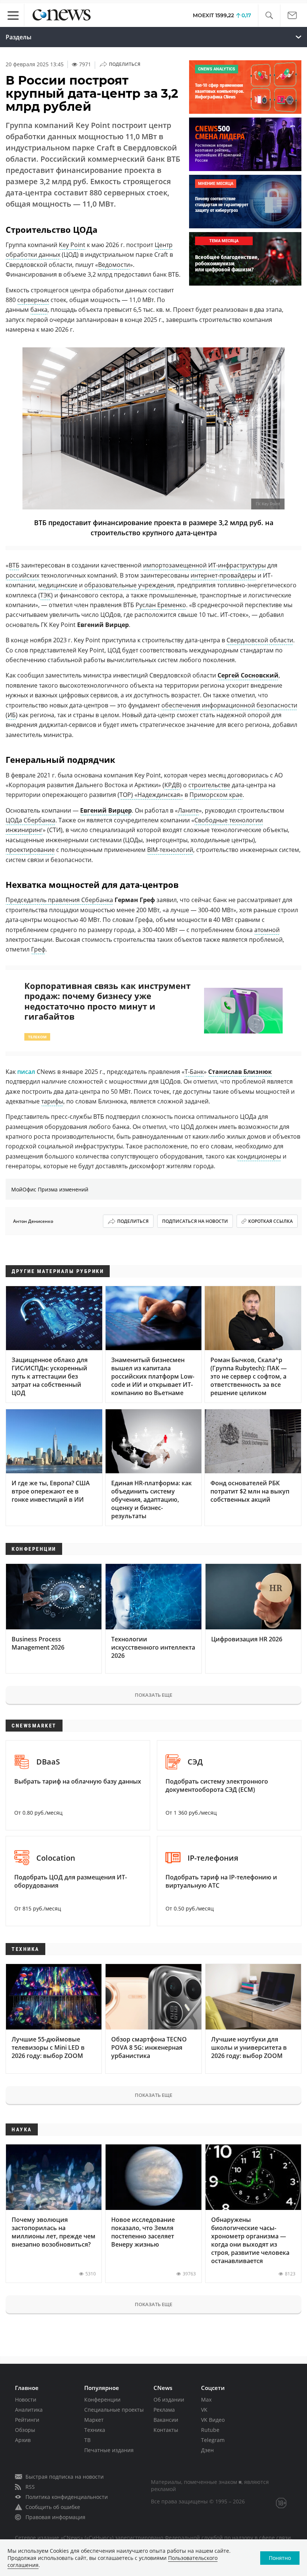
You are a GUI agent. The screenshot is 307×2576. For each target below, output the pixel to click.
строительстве (209, 785)
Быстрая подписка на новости (65, 2477)
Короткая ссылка (270, 1221)
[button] (269, 16)
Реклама (164, 2410)
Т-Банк (194, 1072)
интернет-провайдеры (223, 575)
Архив (23, 2440)
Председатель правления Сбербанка (59, 900)
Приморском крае (216, 795)
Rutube (210, 2430)
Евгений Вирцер (106, 810)
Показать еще (153, 1695)
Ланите (188, 810)
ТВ (87, 2440)
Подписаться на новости (195, 1221)
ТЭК (45, 595)
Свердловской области (260, 640)
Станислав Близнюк (240, 1072)
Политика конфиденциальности (67, 2497)
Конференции (102, 2400)
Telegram (213, 2440)
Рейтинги (27, 2420)
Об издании (169, 2400)
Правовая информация (55, 2517)
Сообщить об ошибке (53, 2507)
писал (27, 1072)
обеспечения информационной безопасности (229, 705)
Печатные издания (109, 2450)
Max (206, 2400)
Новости (26, 2400)
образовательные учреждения (129, 585)
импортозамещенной (175, 565)
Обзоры (25, 2430)
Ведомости (114, 265)
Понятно (280, 2558)
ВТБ (14, 565)
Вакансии (166, 2420)
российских (22, 575)
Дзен (207, 2450)
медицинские (58, 585)
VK (204, 2410)
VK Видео (213, 2420)
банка (39, 310)
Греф (38, 949)
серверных (33, 300)
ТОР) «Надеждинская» (151, 795)
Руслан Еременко (161, 605)
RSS (30, 2487)
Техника (95, 2430)
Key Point (72, 245)
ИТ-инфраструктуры (237, 565)
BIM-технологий (170, 850)
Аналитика (29, 2410)
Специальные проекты (114, 2410)
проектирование (30, 850)
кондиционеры (259, 1156)
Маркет (94, 2420)
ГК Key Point (268, 504)
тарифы (52, 1101)
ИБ (12, 715)
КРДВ (172, 785)
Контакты (166, 2430)
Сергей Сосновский (248, 675)
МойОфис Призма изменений (50, 1189)
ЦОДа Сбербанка (31, 820)
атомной (267, 930)
